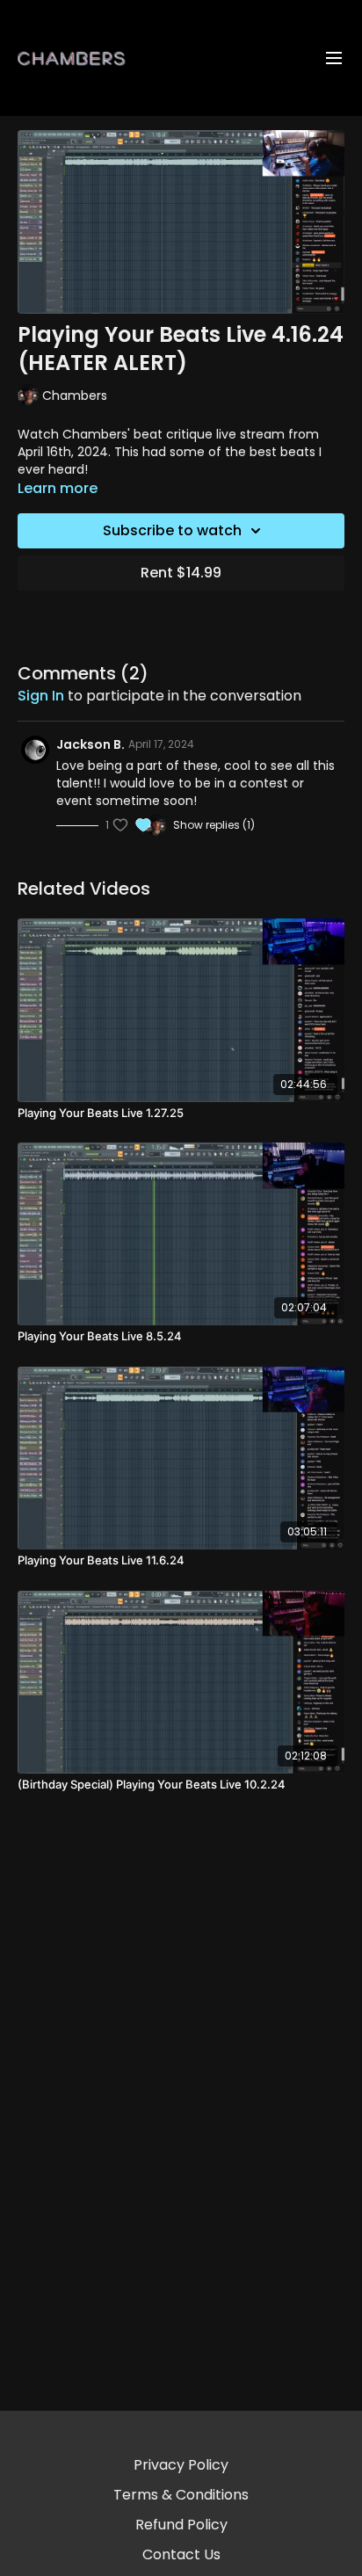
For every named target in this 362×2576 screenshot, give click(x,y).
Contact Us (181, 2554)
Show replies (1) (214, 825)
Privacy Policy (181, 2465)
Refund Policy (181, 2525)
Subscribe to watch (172, 530)
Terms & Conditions (181, 2495)
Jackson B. (90, 744)
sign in (41, 696)
